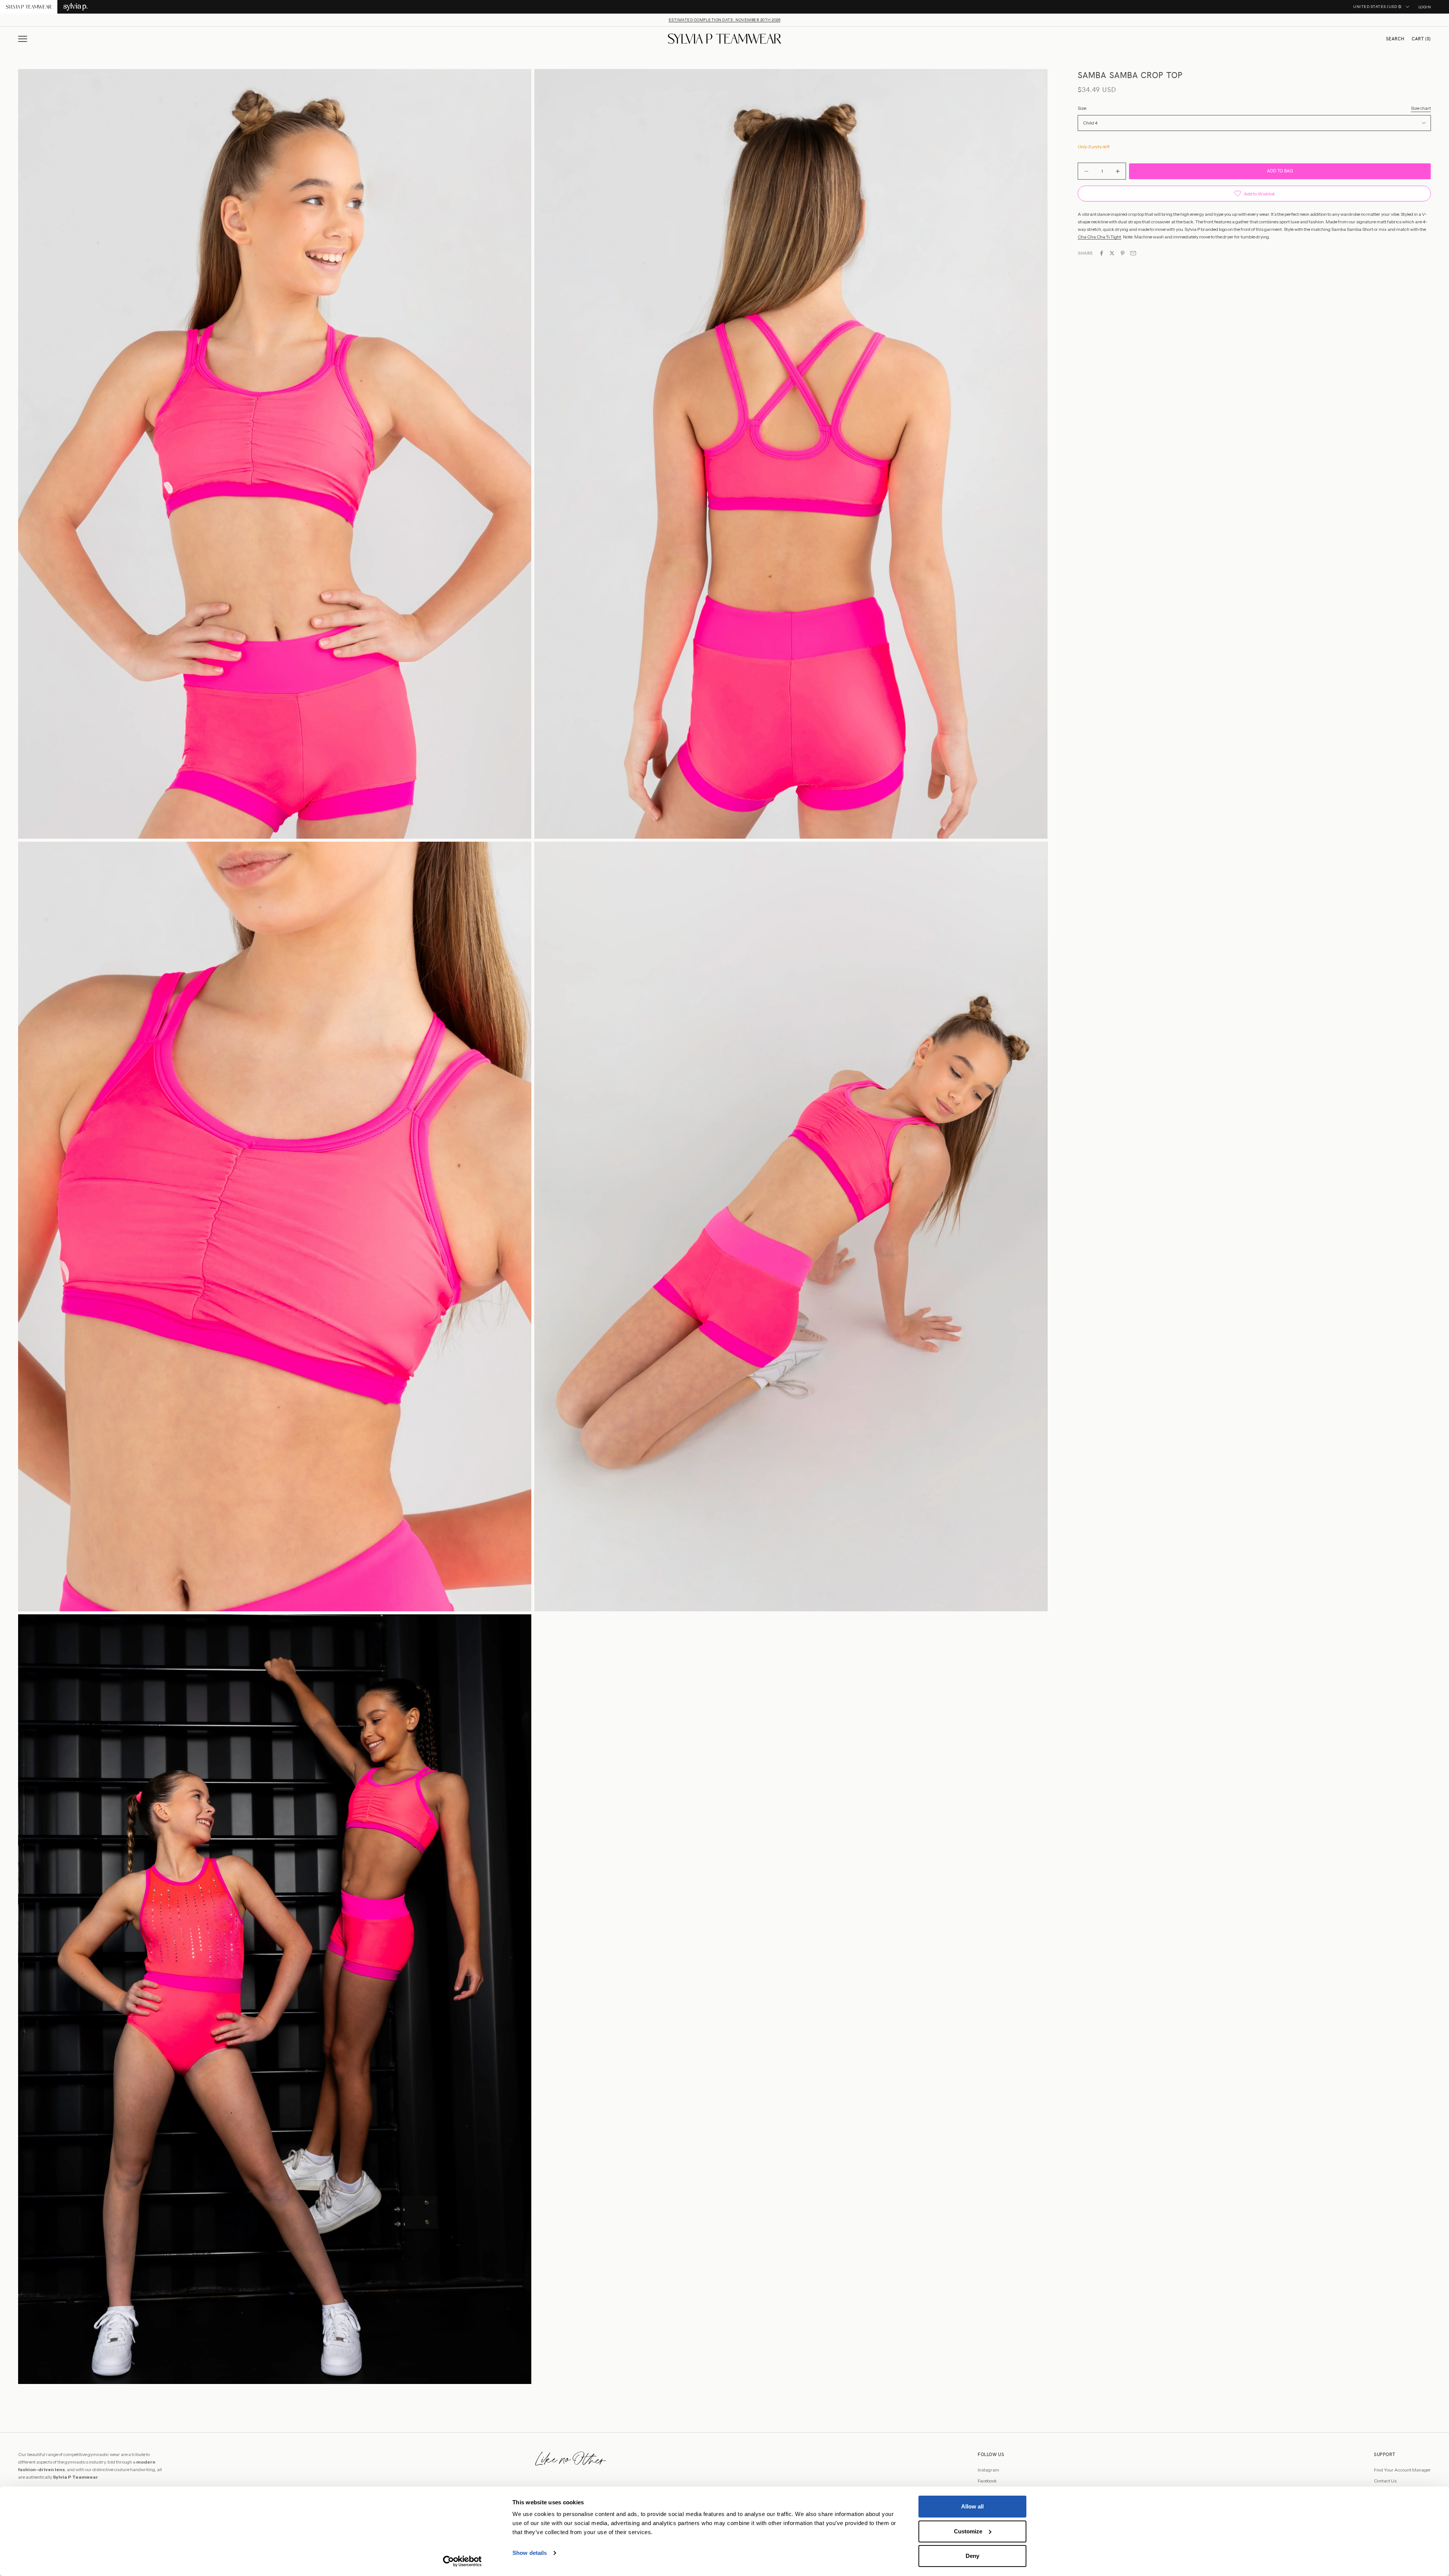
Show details (530, 2553)
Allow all (972, 2506)
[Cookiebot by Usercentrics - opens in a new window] (462, 2561)
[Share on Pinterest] (1123, 253)
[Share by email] (1133, 253)
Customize (968, 2531)
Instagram (988, 2470)
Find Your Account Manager (1402, 2470)
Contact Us (1385, 2481)
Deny (972, 2556)
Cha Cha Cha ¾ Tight (1099, 237)
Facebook (987, 2481)
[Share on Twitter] (1112, 253)
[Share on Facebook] (1101, 253)
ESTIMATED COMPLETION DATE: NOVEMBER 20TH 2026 (725, 20)
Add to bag (1280, 171)
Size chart (1421, 108)
